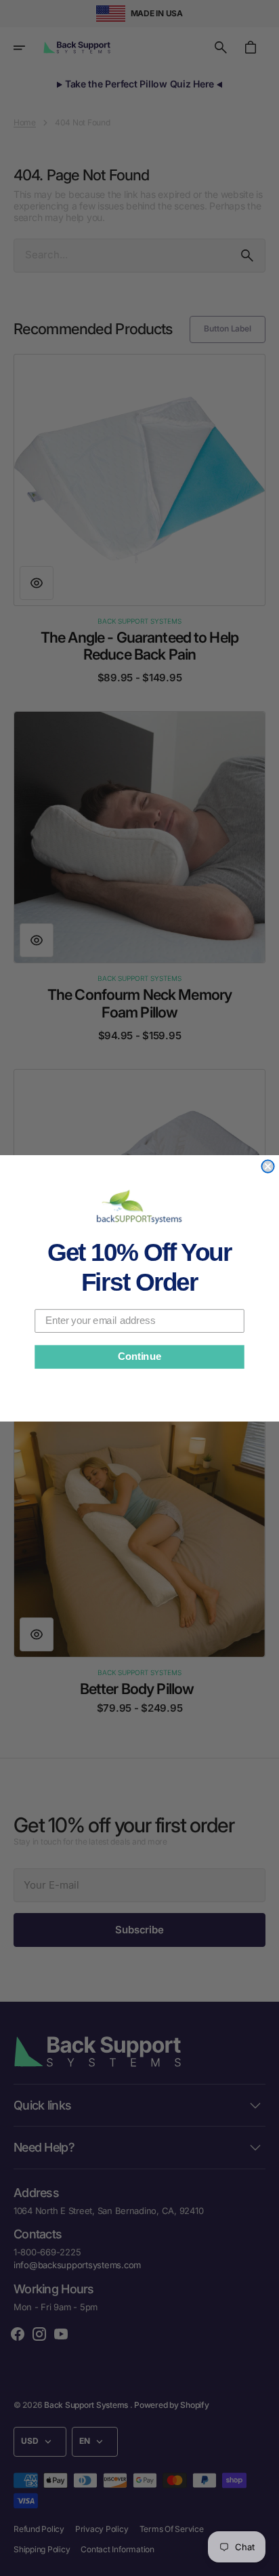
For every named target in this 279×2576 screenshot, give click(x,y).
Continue (139, 1356)
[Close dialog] (267, 1166)
